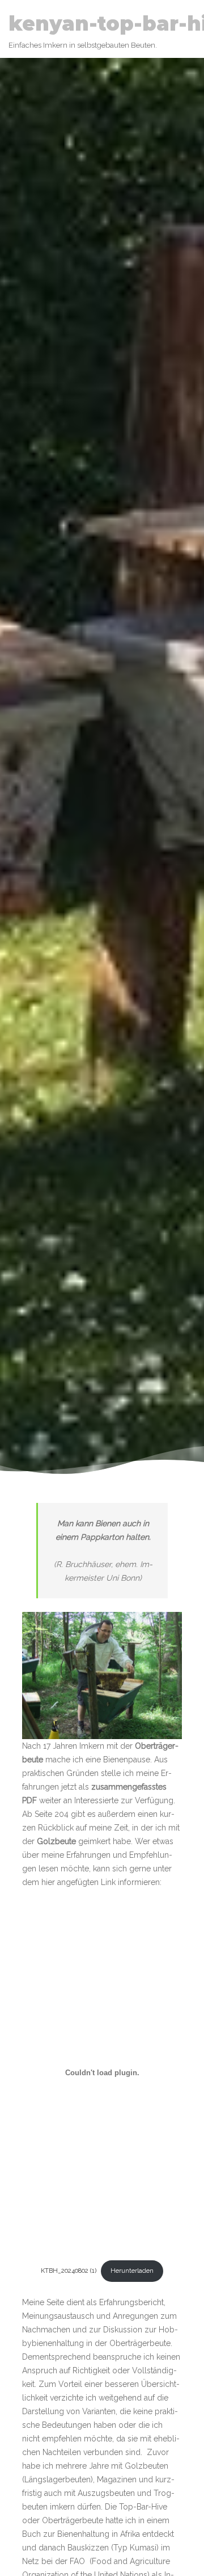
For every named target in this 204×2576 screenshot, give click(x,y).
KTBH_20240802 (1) (69, 2271)
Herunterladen (132, 2271)
